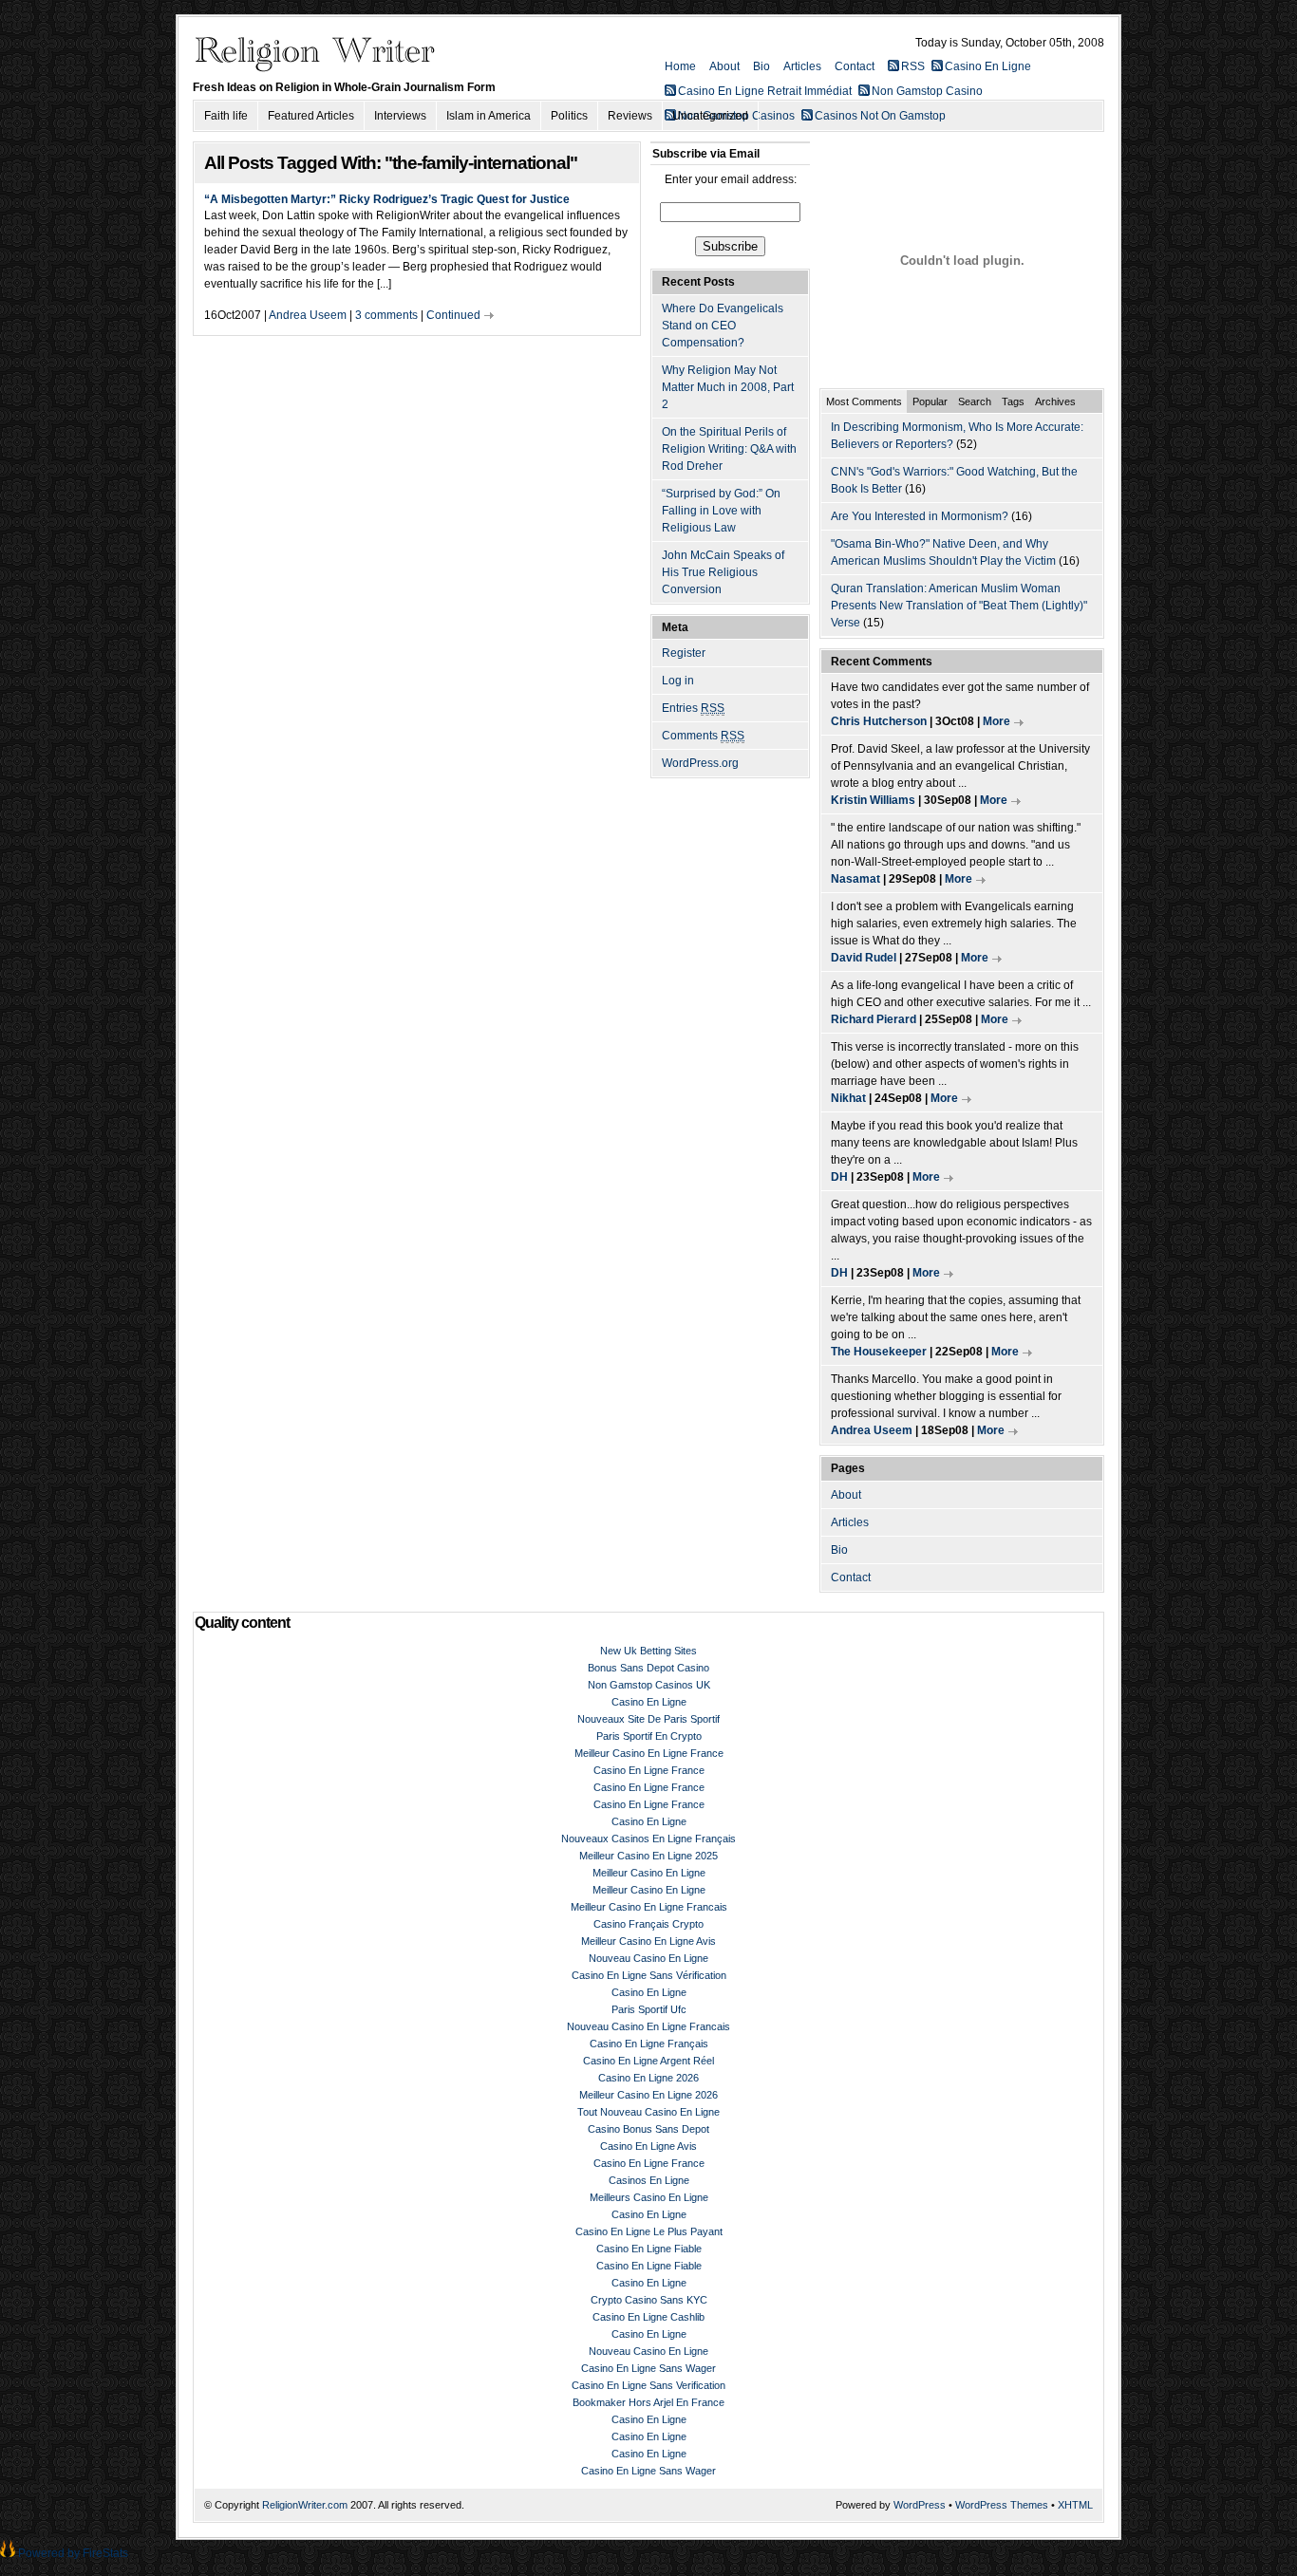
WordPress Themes (1002, 2505)
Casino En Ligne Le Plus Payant (649, 2231)
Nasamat (855, 879)
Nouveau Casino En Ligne (648, 1958)
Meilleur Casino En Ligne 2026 (648, 2095)
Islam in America (489, 116)
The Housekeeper (879, 1352)
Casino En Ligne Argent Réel (648, 2061)
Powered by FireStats (72, 2553)
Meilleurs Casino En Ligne (649, 2197)
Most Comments (864, 401)
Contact (855, 66)
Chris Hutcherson (879, 721)
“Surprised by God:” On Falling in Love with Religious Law (721, 511)
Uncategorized (710, 116)
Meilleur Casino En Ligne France (649, 1753)
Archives (1055, 401)
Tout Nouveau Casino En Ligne (648, 2112)
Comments (703, 736)
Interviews (400, 116)
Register (684, 653)
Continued (453, 315)
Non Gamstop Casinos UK (649, 1685)
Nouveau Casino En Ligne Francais (648, 2026)
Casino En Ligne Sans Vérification (649, 1975)
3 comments (386, 315)
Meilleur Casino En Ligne (649, 1873)
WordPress (920, 2505)
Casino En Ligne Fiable (649, 2249)
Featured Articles (311, 116)
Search (975, 401)
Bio (761, 66)
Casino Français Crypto (648, 1924)
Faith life (226, 116)
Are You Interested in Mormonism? (920, 516)
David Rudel (864, 958)
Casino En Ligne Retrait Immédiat (765, 91)
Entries (693, 708)
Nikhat (848, 1098)
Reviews (630, 116)
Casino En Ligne (988, 66)
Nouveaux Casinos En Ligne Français (648, 1839)
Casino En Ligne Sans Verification (648, 2385)
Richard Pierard (874, 1019)
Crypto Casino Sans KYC (649, 2300)
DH (839, 1177)
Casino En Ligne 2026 (648, 2078)
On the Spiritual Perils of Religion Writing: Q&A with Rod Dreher (729, 449)
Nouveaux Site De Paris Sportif (648, 1719)
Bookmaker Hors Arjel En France (648, 2402)
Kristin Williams (873, 800)
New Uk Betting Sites (648, 1651)
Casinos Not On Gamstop (880, 116)
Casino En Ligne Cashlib (648, 2317)
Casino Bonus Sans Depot (648, 2129)
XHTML (1075, 2505)
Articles (802, 66)
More (996, 721)
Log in (678, 681)
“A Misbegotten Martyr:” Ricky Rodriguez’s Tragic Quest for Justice (387, 199)
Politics (569, 116)
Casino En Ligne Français (649, 2044)
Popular (930, 401)
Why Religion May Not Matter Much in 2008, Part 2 (728, 387)
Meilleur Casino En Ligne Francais (649, 1907)
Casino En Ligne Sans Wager (648, 2368)
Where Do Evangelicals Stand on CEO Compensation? (723, 326)
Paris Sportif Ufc (649, 2009)
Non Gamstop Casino (927, 91)
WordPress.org (700, 763)
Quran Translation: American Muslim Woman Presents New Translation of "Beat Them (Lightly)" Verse (959, 606)
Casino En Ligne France (649, 1770)
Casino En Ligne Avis (648, 2146)
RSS (913, 66)
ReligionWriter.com (305, 2505)
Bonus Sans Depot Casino (648, 1668)
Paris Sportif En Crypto (649, 1736)
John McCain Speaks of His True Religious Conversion (723, 572)
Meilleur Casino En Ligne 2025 (648, 1856)
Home (680, 66)
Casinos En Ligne (649, 2180)
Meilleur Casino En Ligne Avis (648, 1941)
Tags (1013, 401)
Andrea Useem (308, 315)
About (724, 66)
